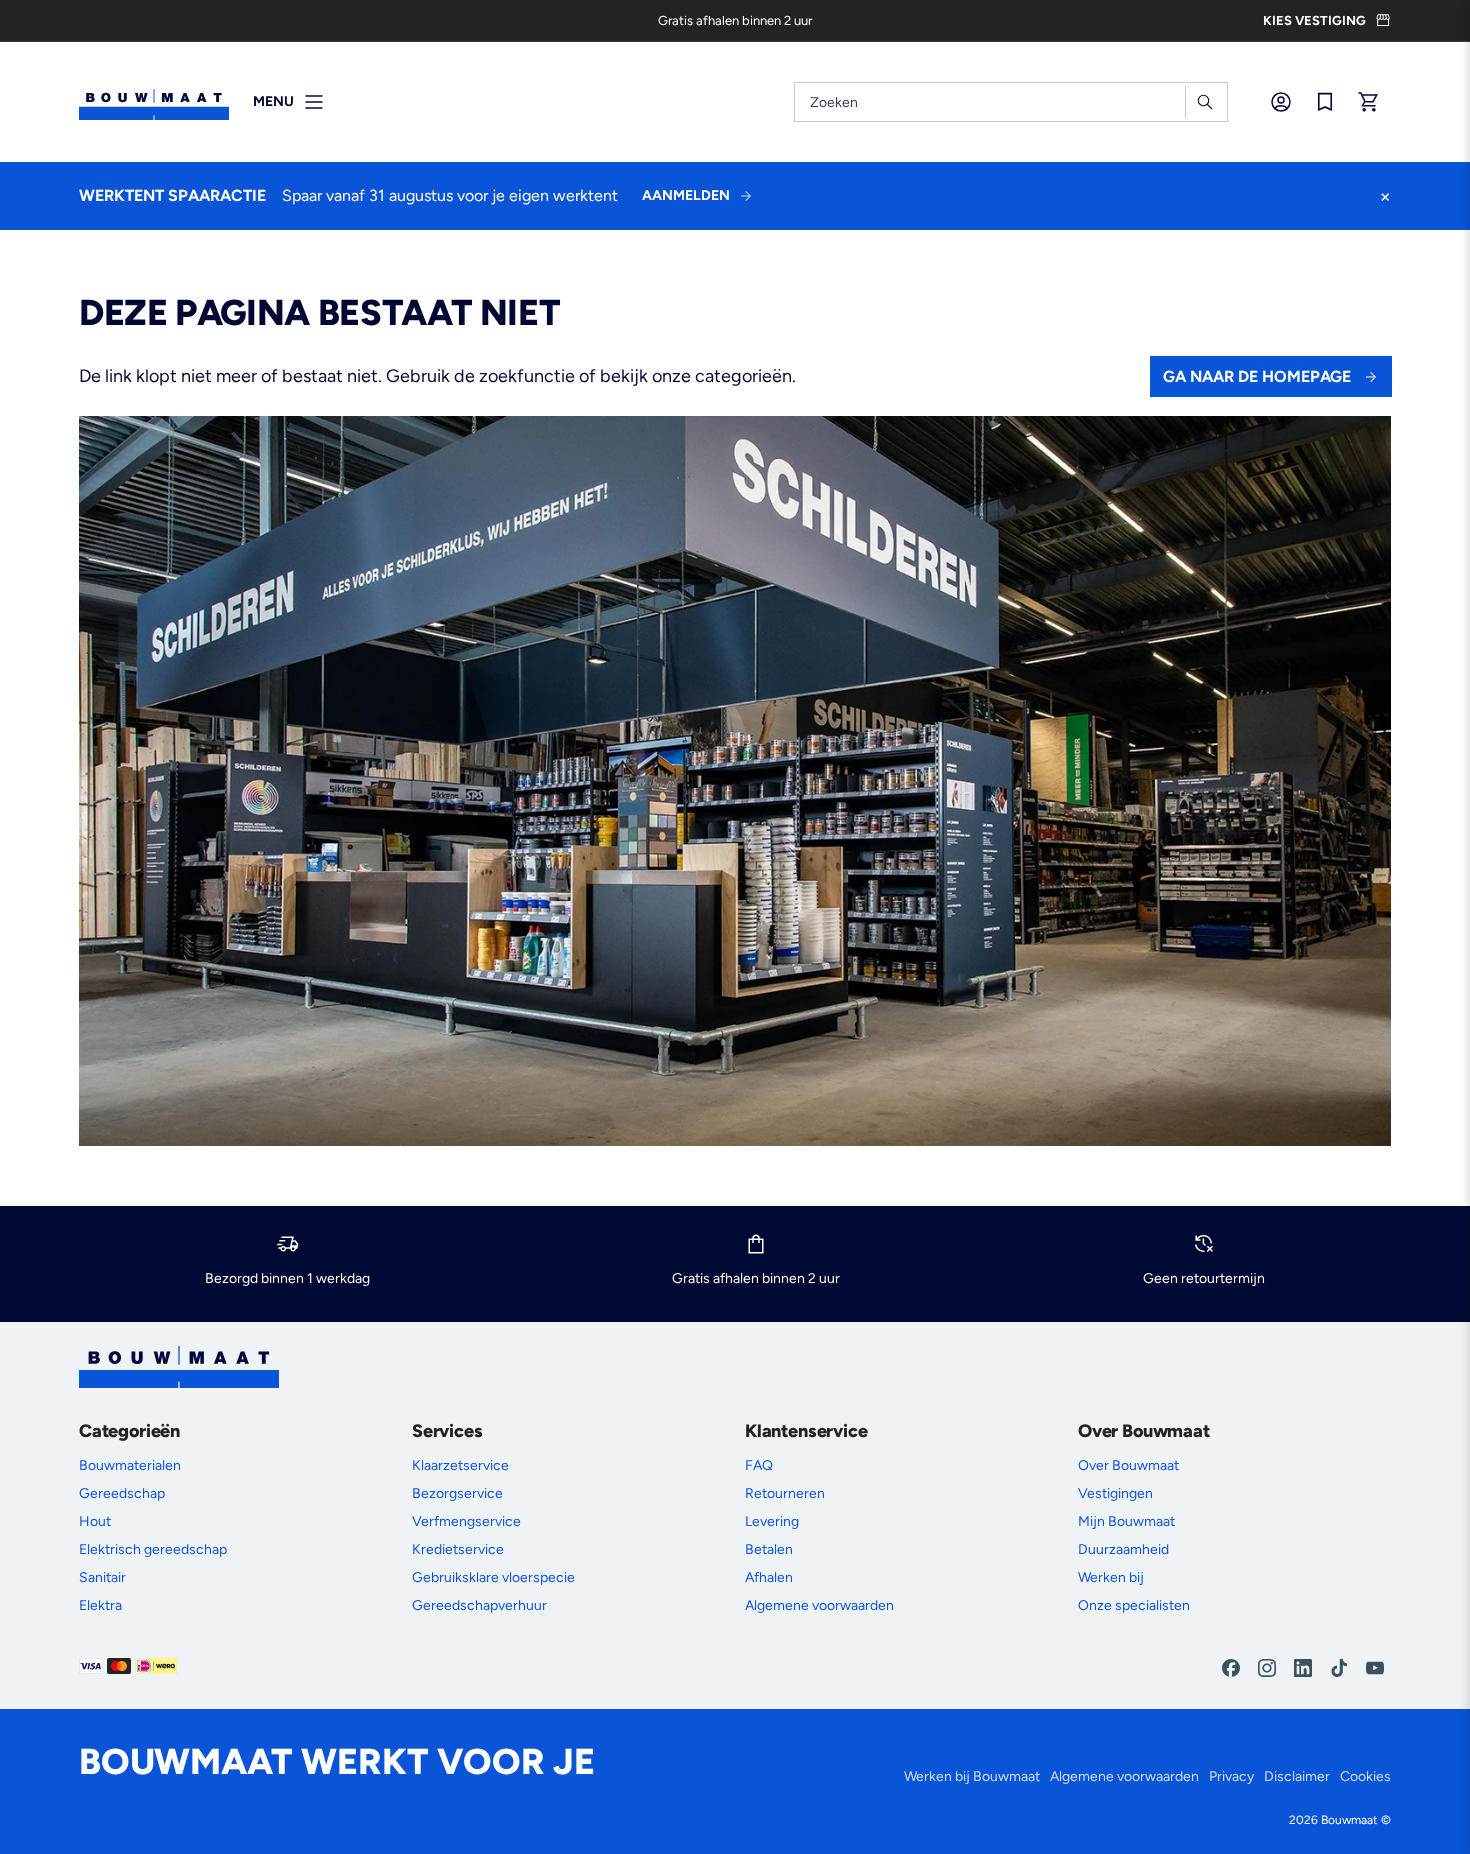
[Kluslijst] (1325, 102)
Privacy (1231, 1776)
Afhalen (769, 1577)
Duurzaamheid (1123, 1549)
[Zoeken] (1204, 102)
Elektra (100, 1605)
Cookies (1365, 1776)
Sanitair (102, 1577)
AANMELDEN (686, 195)
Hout (95, 1521)
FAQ (759, 1465)
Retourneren (785, 1493)
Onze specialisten (1134, 1605)
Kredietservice (458, 1549)
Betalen (769, 1549)
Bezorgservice (457, 1493)
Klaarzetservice (460, 1465)
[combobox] (1011, 102)
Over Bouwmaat (1128, 1465)
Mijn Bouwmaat (1126, 1521)
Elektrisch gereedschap (153, 1549)
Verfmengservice (466, 1521)
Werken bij (1111, 1577)
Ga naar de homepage (1257, 376)
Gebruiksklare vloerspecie (493, 1577)
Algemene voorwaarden (819, 1605)
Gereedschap (122, 1493)
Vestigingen (1115, 1493)
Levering (772, 1521)
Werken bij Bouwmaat (972, 1776)
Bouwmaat (1349, 1820)
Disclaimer (1297, 1776)
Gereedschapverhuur (479, 1605)
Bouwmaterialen (130, 1465)
